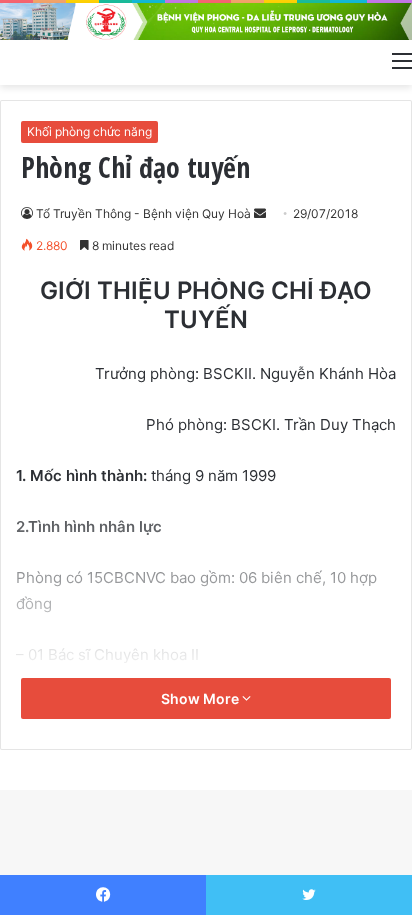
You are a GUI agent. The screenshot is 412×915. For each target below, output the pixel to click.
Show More (201, 698)
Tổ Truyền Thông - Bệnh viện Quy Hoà (143, 213)
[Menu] (402, 60)
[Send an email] (260, 213)
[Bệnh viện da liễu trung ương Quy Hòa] (206, 21)
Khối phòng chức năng (89, 131)
